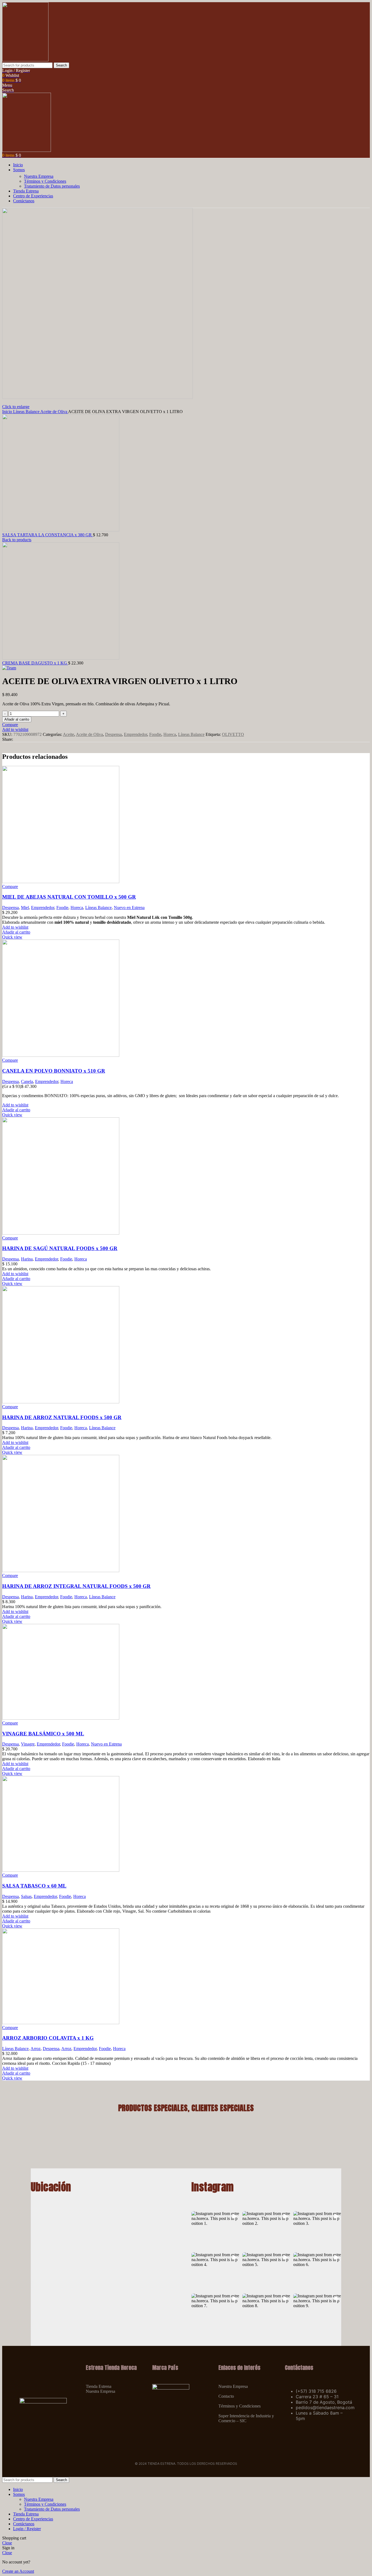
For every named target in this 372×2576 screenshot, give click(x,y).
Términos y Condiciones (45, 181)
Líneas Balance (27, 412)
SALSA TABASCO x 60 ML (34, 1886)
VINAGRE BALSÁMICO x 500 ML (43, 1734)
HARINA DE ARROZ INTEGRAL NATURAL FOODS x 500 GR (76, 1586)
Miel (25, 908)
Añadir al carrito (17, 719)
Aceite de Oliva (54, 412)
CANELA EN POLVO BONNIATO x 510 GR (54, 1071)
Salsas (26, 1896)
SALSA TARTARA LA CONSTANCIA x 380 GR (48, 535)
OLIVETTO (233, 734)
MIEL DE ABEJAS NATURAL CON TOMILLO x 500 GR (69, 897)
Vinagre (28, 1744)
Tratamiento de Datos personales (52, 186)
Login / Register (27, 2529)
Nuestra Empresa (39, 176)
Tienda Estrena (99, 2386)
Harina (27, 1259)
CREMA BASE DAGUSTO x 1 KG (35, 663)
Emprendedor (135, 734)
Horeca (170, 734)
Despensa (113, 734)
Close (7, 2543)
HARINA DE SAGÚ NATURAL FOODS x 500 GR (60, 1248)
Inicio (8, 412)
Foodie (155, 734)
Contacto (226, 2396)
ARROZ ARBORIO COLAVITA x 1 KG (48, 2038)
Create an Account (18, 2571)
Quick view (12, 937)
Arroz (36, 2049)
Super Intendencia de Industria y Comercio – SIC (246, 2418)
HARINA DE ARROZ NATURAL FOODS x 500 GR (62, 1417)
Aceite (68, 734)
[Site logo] (25, 60)
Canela (27, 1081)
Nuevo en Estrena (129, 908)
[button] (215, 2230)
